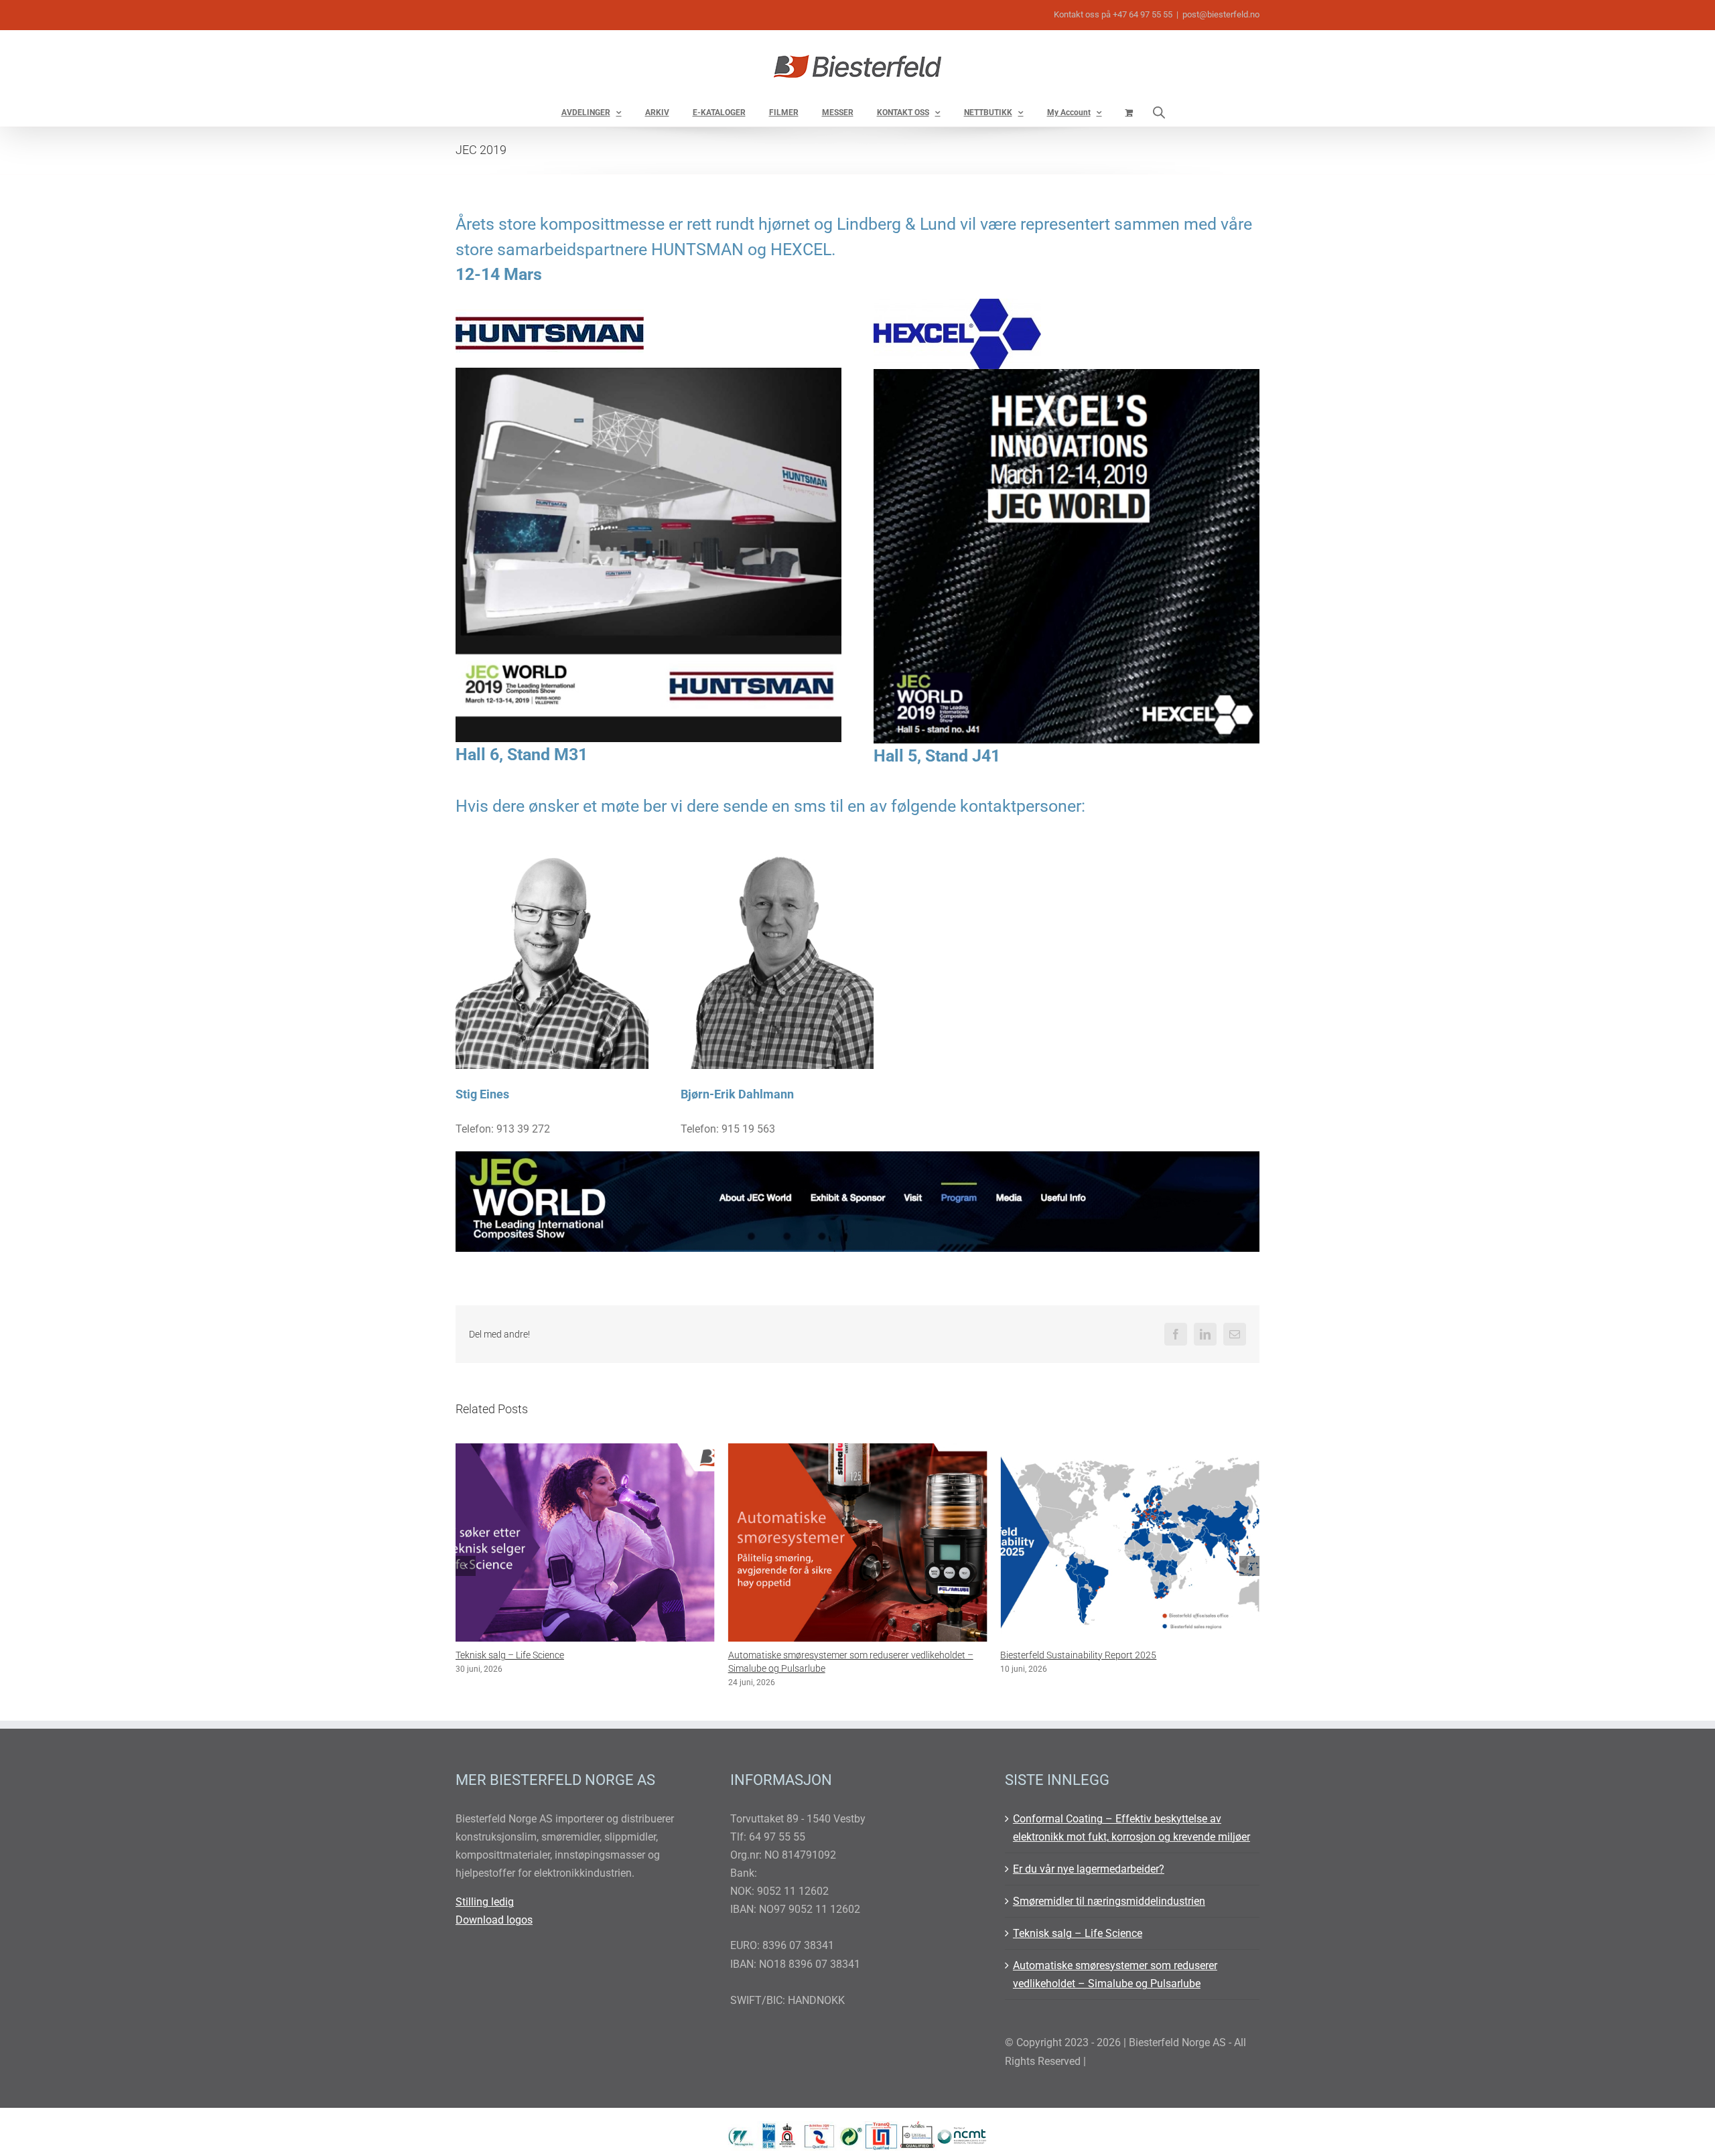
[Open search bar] (1159, 112)
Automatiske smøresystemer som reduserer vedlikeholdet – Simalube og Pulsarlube (1115, 1974)
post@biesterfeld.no (1221, 14)
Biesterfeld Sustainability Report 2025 (806, 1655)
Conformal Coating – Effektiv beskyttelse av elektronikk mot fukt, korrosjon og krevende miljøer (1131, 1828)
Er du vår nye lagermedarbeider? (1089, 1869)
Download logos (494, 1920)
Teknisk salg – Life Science (1078, 1933)
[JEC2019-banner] (857, 1156)
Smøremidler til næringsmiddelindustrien (1109, 1901)
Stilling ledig (485, 1902)
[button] (466, 1566)
